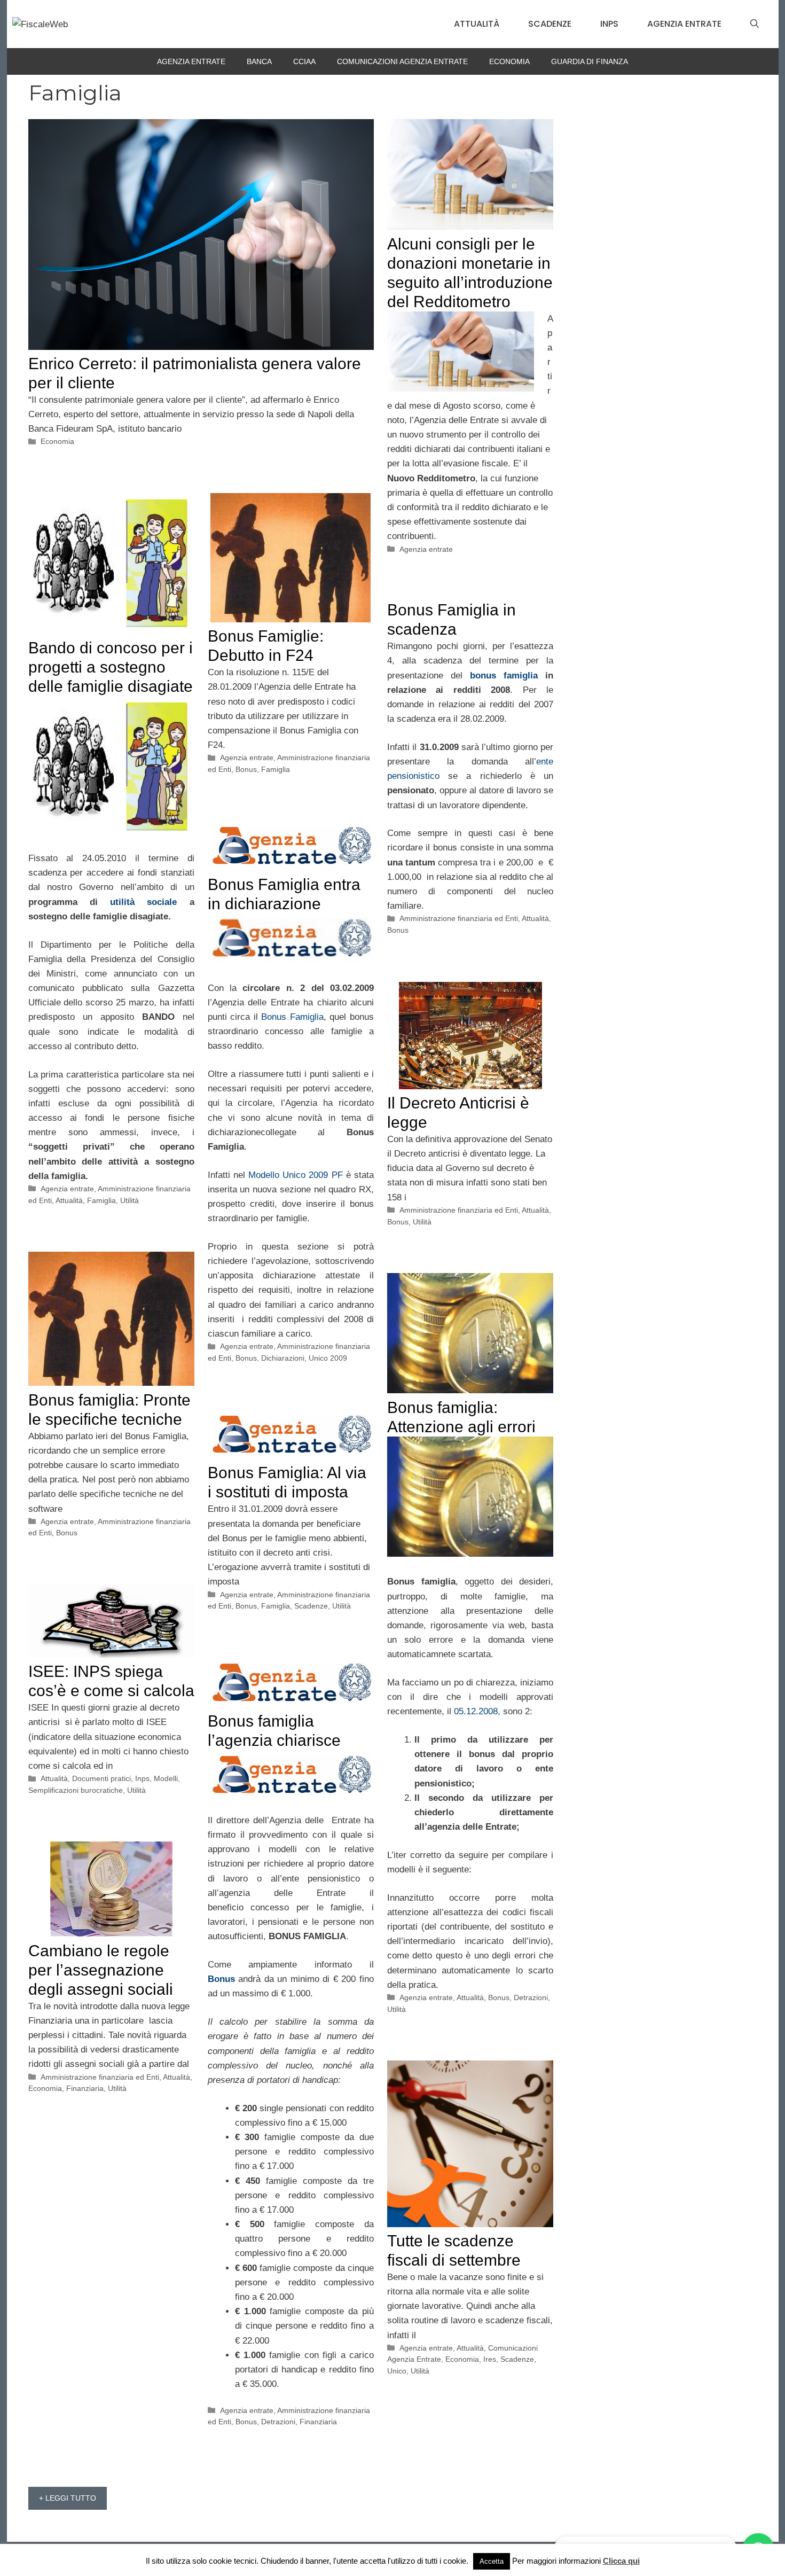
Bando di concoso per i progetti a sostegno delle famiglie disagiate (111, 667)
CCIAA (304, 61)
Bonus (246, 769)
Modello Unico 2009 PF (296, 1175)
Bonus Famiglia (291, 1017)
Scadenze (550, 24)
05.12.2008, (477, 1711)
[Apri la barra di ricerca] (755, 24)
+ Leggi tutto (68, 2498)
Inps (609, 24)
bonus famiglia (504, 676)
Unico (397, 2371)
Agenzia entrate (684, 24)
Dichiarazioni (283, 1358)
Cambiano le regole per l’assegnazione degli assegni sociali (101, 1970)
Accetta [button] (492, 2561)
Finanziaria (318, 2422)
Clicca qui (621, 2561)
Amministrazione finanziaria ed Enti (459, 918)
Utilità (129, 1200)
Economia (509, 61)
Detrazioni (531, 1997)
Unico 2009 (328, 1358)
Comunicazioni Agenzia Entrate (402, 61)
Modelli (166, 1778)
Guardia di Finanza (590, 61)
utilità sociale (143, 902)
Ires (490, 2359)
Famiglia (101, 1200)
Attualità (477, 24)
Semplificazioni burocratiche (76, 1790)
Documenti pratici (101, 1778)
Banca (259, 61)
